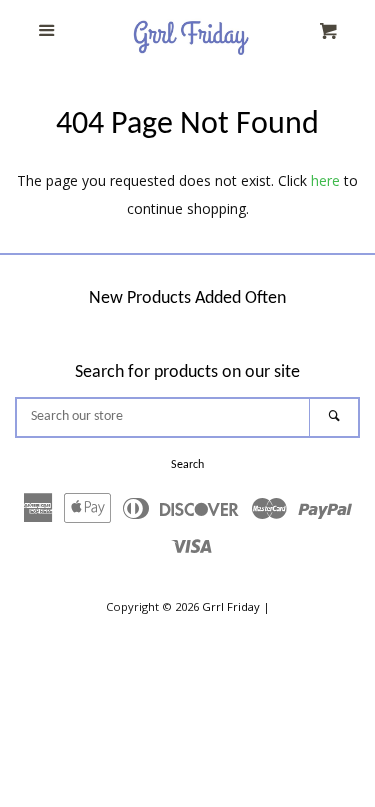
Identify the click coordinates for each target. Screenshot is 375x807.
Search (187, 465)
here (325, 180)
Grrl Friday (231, 606)
